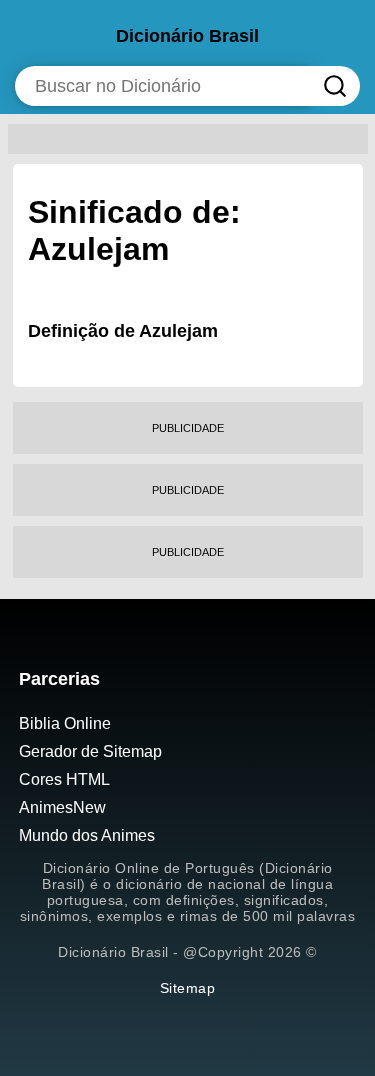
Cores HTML (64, 779)
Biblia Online (65, 723)
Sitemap (188, 988)
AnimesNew (62, 807)
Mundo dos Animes (87, 835)
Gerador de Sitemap (90, 751)
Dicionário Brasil (187, 36)
